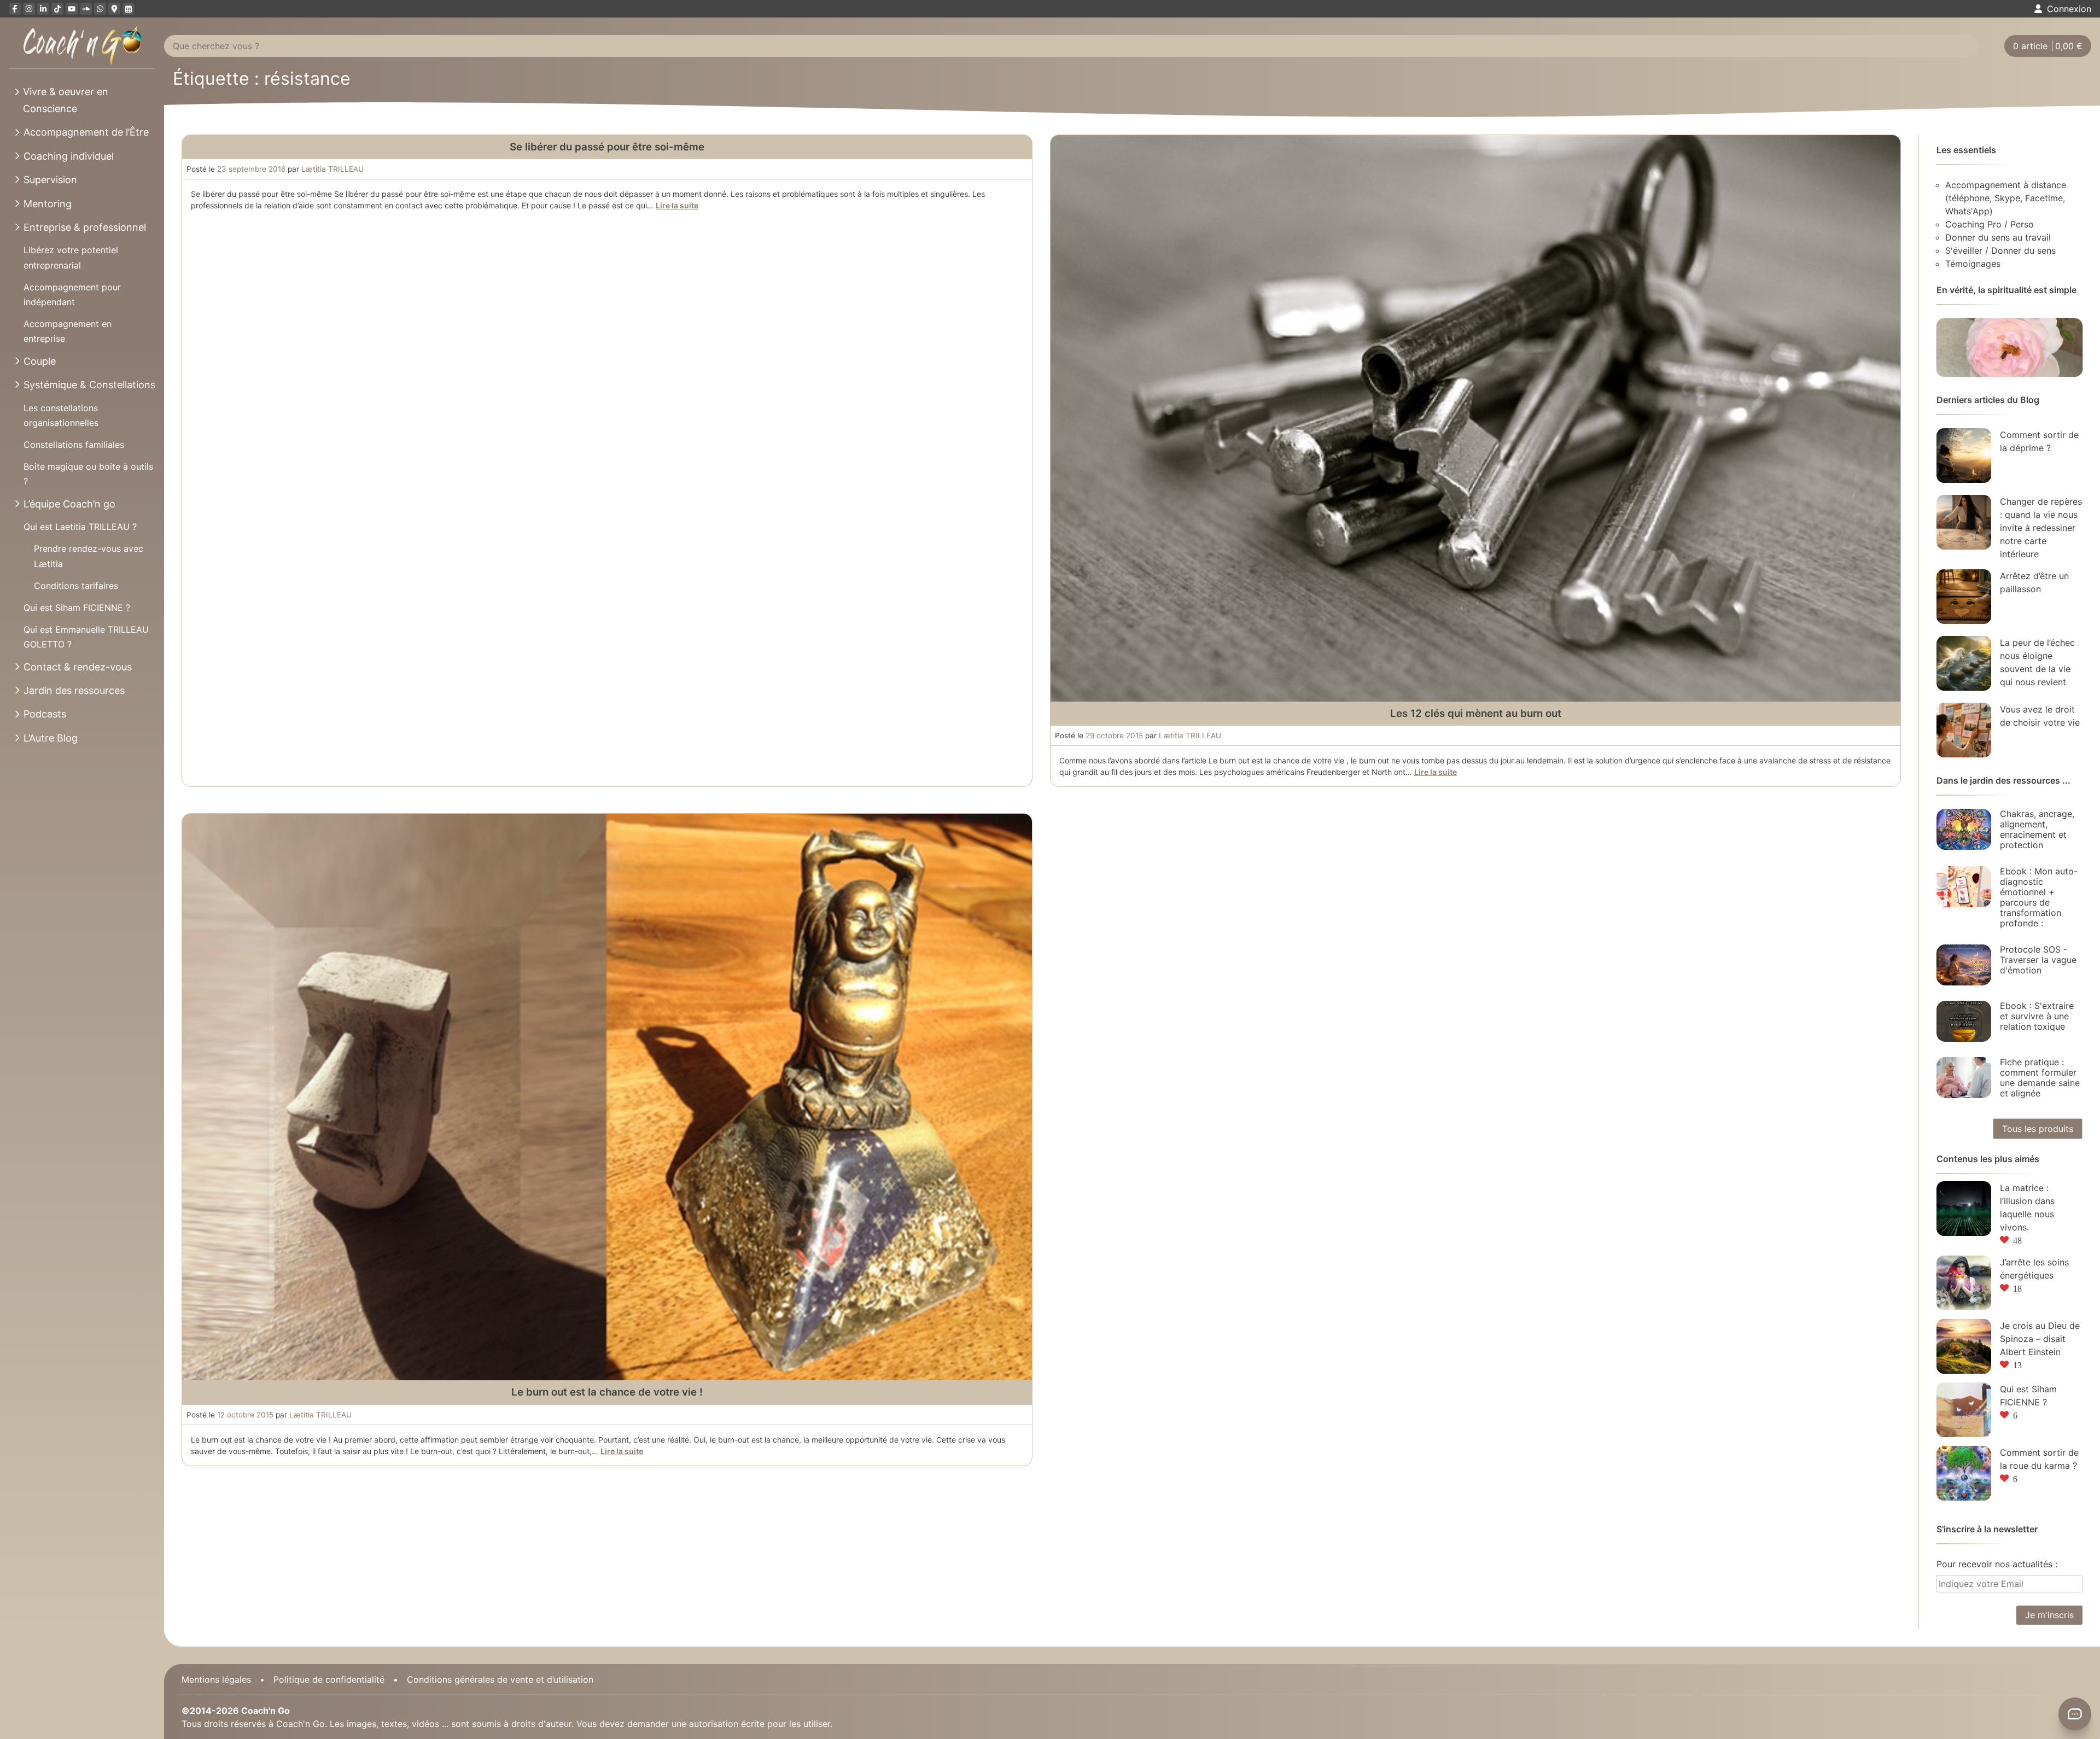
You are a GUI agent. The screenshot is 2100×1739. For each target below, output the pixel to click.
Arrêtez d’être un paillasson (2034, 582)
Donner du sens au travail (1998, 237)
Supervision (50, 180)
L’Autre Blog (51, 738)
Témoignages (1973, 264)
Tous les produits (2038, 1129)
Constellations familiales (74, 445)
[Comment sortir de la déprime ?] (1964, 456)
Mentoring (48, 204)
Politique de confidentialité (329, 1679)
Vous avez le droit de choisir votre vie (2040, 716)
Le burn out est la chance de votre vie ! (607, 1392)
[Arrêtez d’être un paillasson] (1964, 597)
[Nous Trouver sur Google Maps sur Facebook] (114, 9)
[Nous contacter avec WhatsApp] (100, 9)
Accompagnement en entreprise (68, 331)
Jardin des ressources (74, 690)
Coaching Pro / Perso (1990, 224)
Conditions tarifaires (76, 586)
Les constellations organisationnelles (61, 415)
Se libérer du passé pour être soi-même (607, 147)
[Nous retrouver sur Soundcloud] (86, 9)
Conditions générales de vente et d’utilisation (500, 1679)
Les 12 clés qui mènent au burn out (1476, 713)
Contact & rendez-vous (78, 667)
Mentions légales (216, 1679)
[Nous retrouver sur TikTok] (57, 9)
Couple (40, 361)
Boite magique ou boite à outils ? (88, 474)
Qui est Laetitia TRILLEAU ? (80, 527)
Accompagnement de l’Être (86, 132)
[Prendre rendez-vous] (129, 9)
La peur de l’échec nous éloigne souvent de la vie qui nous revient (2037, 662)
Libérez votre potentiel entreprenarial (71, 257)
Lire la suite (677, 205)
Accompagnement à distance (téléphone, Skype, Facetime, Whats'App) (2006, 198)
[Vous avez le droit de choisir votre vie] (1964, 730)
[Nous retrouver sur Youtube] (72, 9)
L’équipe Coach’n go (69, 504)
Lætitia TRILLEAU (332, 169)
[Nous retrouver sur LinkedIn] (43, 9)
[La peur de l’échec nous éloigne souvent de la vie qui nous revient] (1964, 663)
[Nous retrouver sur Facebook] (15, 9)
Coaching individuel (69, 156)
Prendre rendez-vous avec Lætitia (89, 556)
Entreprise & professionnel (85, 227)
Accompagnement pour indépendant (72, 294)
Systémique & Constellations (89, 385)
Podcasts (45, 714)
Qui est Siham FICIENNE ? (77, 608)
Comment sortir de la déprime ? (2039, 441)
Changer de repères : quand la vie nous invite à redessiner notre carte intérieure (2041, 528)
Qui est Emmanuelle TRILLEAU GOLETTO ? (86, 637)
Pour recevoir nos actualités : (1997, 1564)
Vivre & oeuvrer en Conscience (66, 100)
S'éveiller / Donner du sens (2000, 250)
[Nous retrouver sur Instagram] (29, 9)
